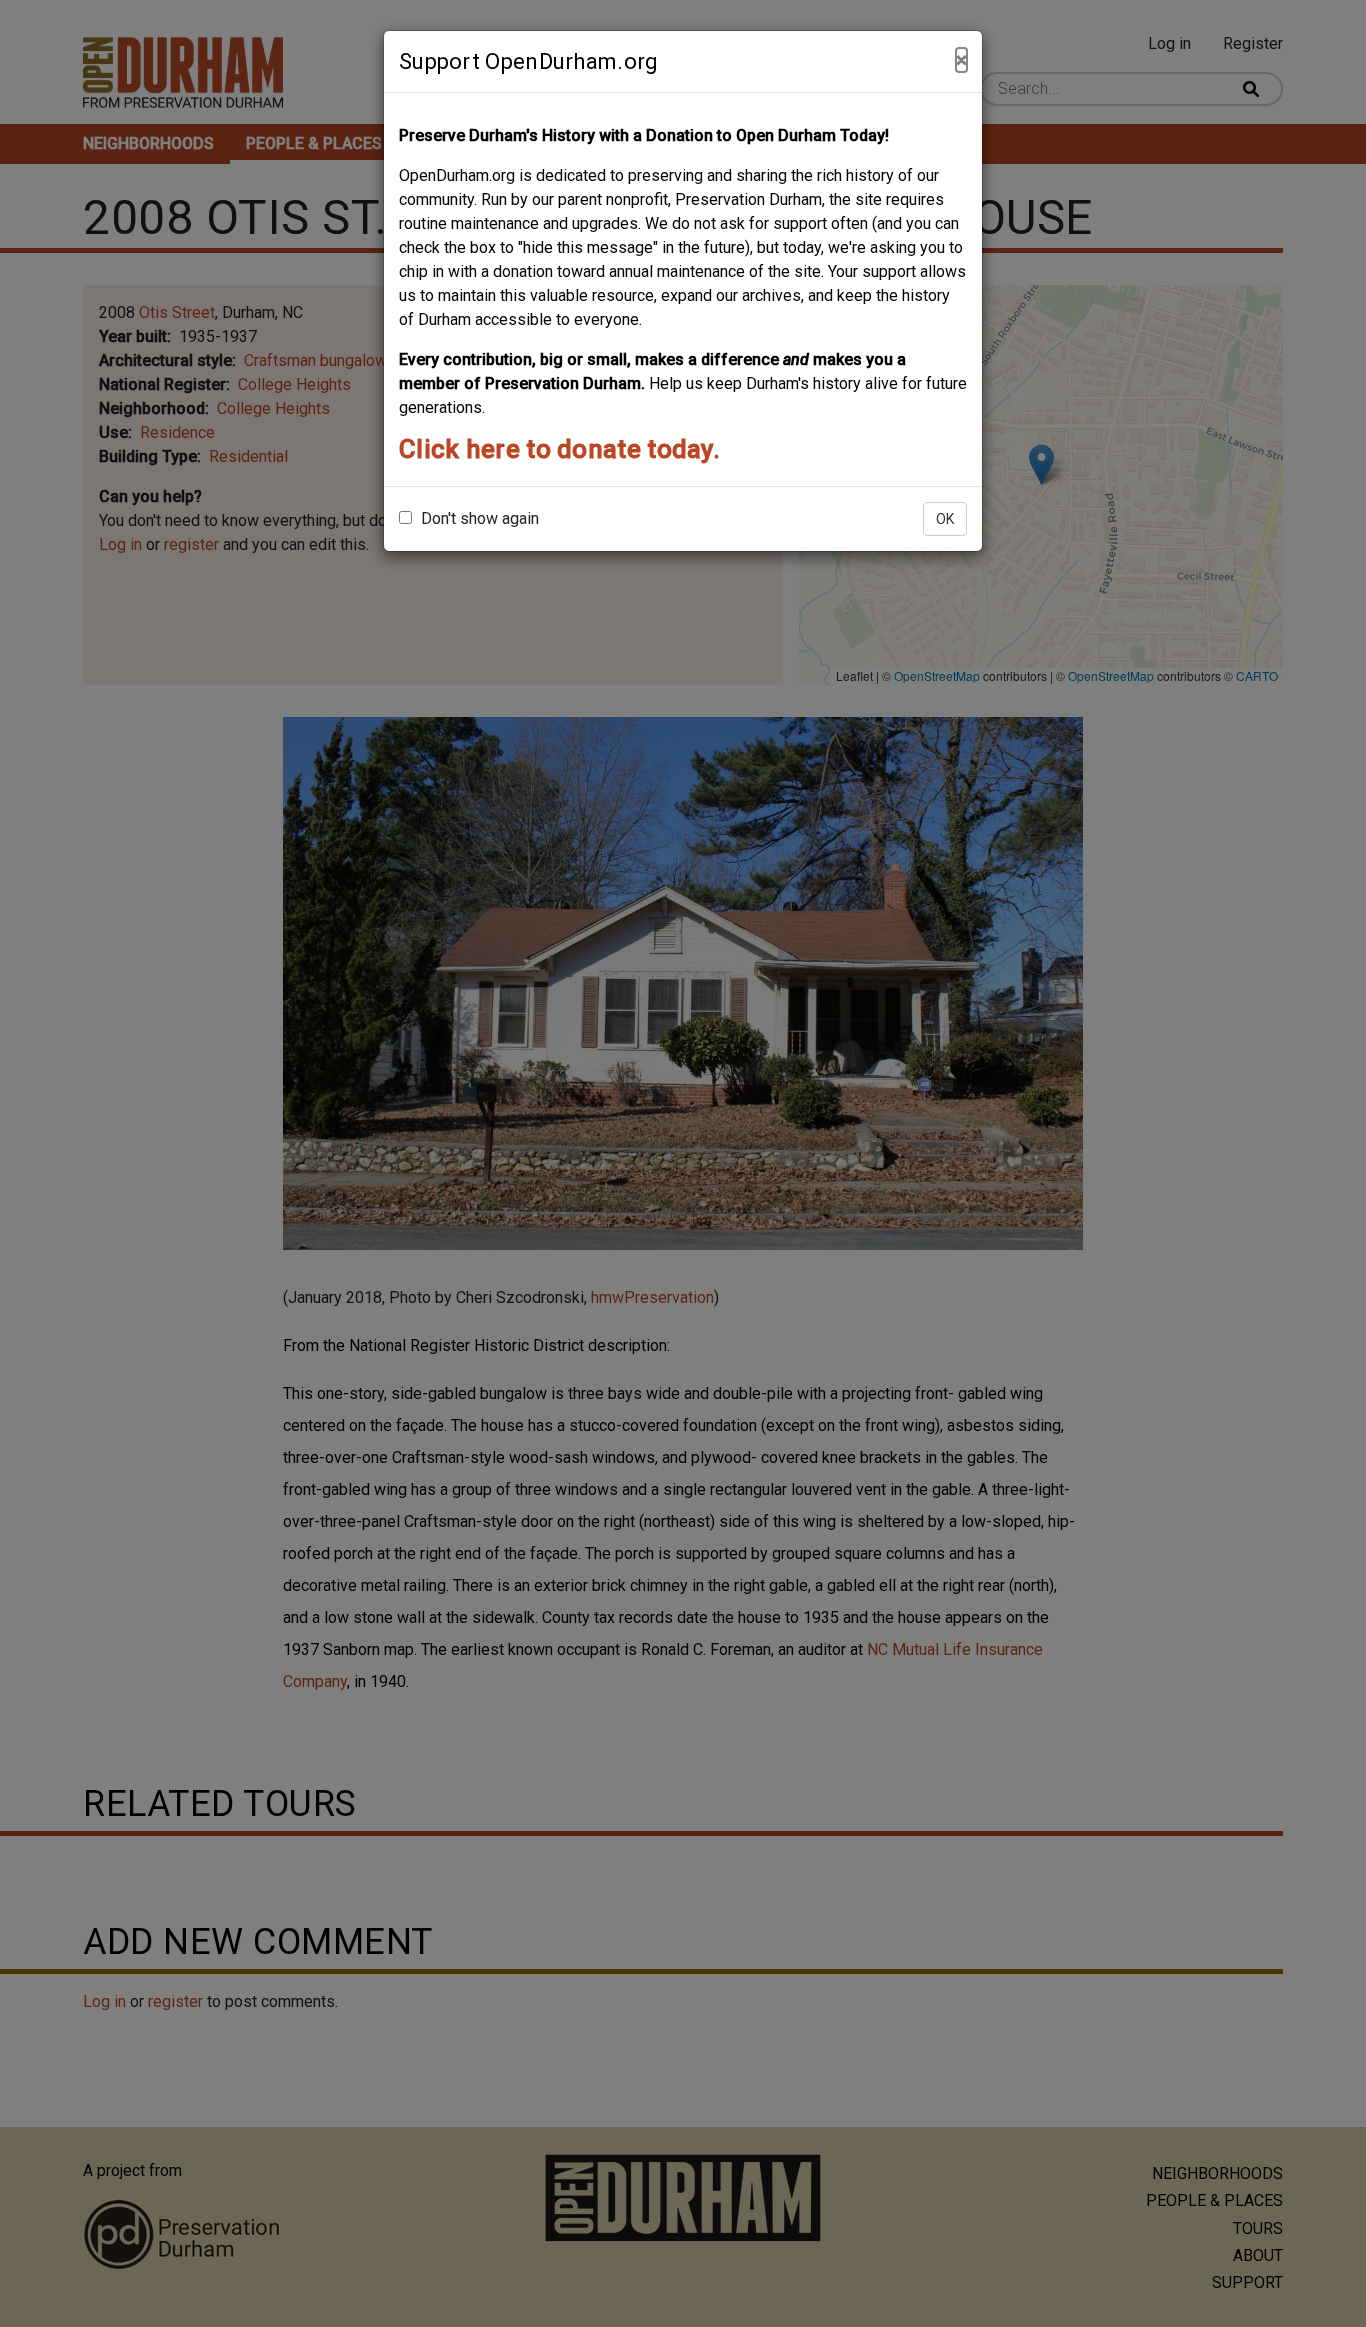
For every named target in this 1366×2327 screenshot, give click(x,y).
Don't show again (478, 518)
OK (945, 519)
